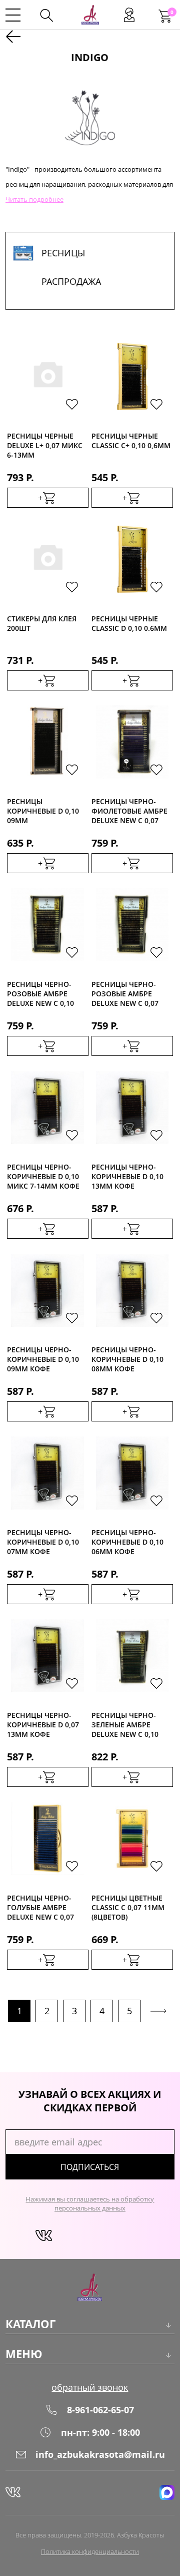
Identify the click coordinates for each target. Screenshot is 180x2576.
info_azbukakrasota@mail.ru (100, 2454)
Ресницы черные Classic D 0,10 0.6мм (129, 623)
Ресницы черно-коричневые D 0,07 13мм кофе (43, 1724)
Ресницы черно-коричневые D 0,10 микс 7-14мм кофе (43, 1176)
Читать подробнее (34, 199)
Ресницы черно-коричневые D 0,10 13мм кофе (127, 1176)
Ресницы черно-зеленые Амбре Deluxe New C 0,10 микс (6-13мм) (125, 1724)
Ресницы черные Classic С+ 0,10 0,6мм (131, 441)
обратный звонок (90, 2387)
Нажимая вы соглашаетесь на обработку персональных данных (90, 2203)
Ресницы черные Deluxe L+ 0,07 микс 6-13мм (45, 445)
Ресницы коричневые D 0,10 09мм (43, 810)
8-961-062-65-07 (100, 2410)
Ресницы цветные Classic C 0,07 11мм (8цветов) (128, 1907)
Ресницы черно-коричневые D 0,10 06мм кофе (127, 1541)
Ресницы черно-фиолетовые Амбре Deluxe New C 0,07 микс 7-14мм (129, 810)
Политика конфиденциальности (90, 2551)
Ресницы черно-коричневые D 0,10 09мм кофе (43, 1359)
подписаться (90, 2167)
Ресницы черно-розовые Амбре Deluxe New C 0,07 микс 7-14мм (125, 993)
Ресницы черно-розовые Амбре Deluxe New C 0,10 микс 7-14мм (40, 993)
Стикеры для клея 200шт (42, 623)
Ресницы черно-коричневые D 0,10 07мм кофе (43, 1541)
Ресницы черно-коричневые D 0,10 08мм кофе (127, 1359)
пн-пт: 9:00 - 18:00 (100, 2432)
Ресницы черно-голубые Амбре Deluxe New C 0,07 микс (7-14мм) (40, 1907)
